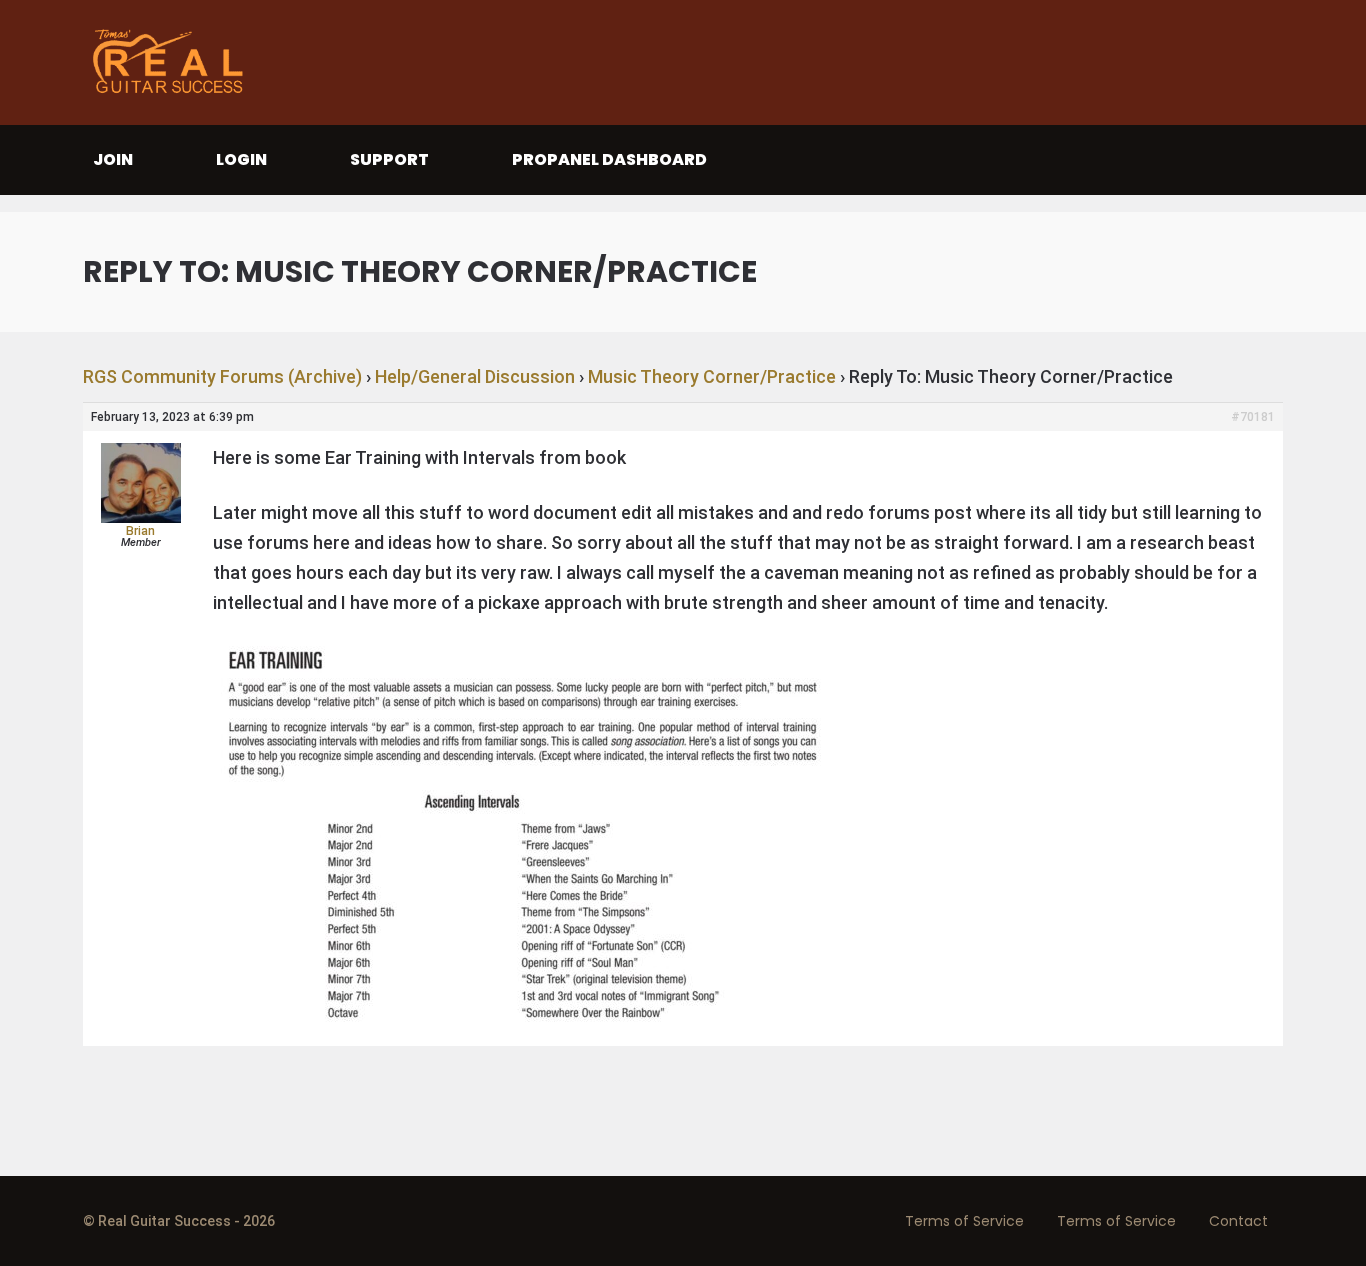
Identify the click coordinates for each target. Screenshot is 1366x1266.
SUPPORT (389, 159)
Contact (1238, 1221)
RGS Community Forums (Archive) (222, 376)
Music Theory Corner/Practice (712, 376)
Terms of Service (964, 1221)
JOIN (113, 159)
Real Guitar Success (173, 62)
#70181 (1253, 417)
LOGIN (241, 159)
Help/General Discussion (475, 376)
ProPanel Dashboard (609, 159)
